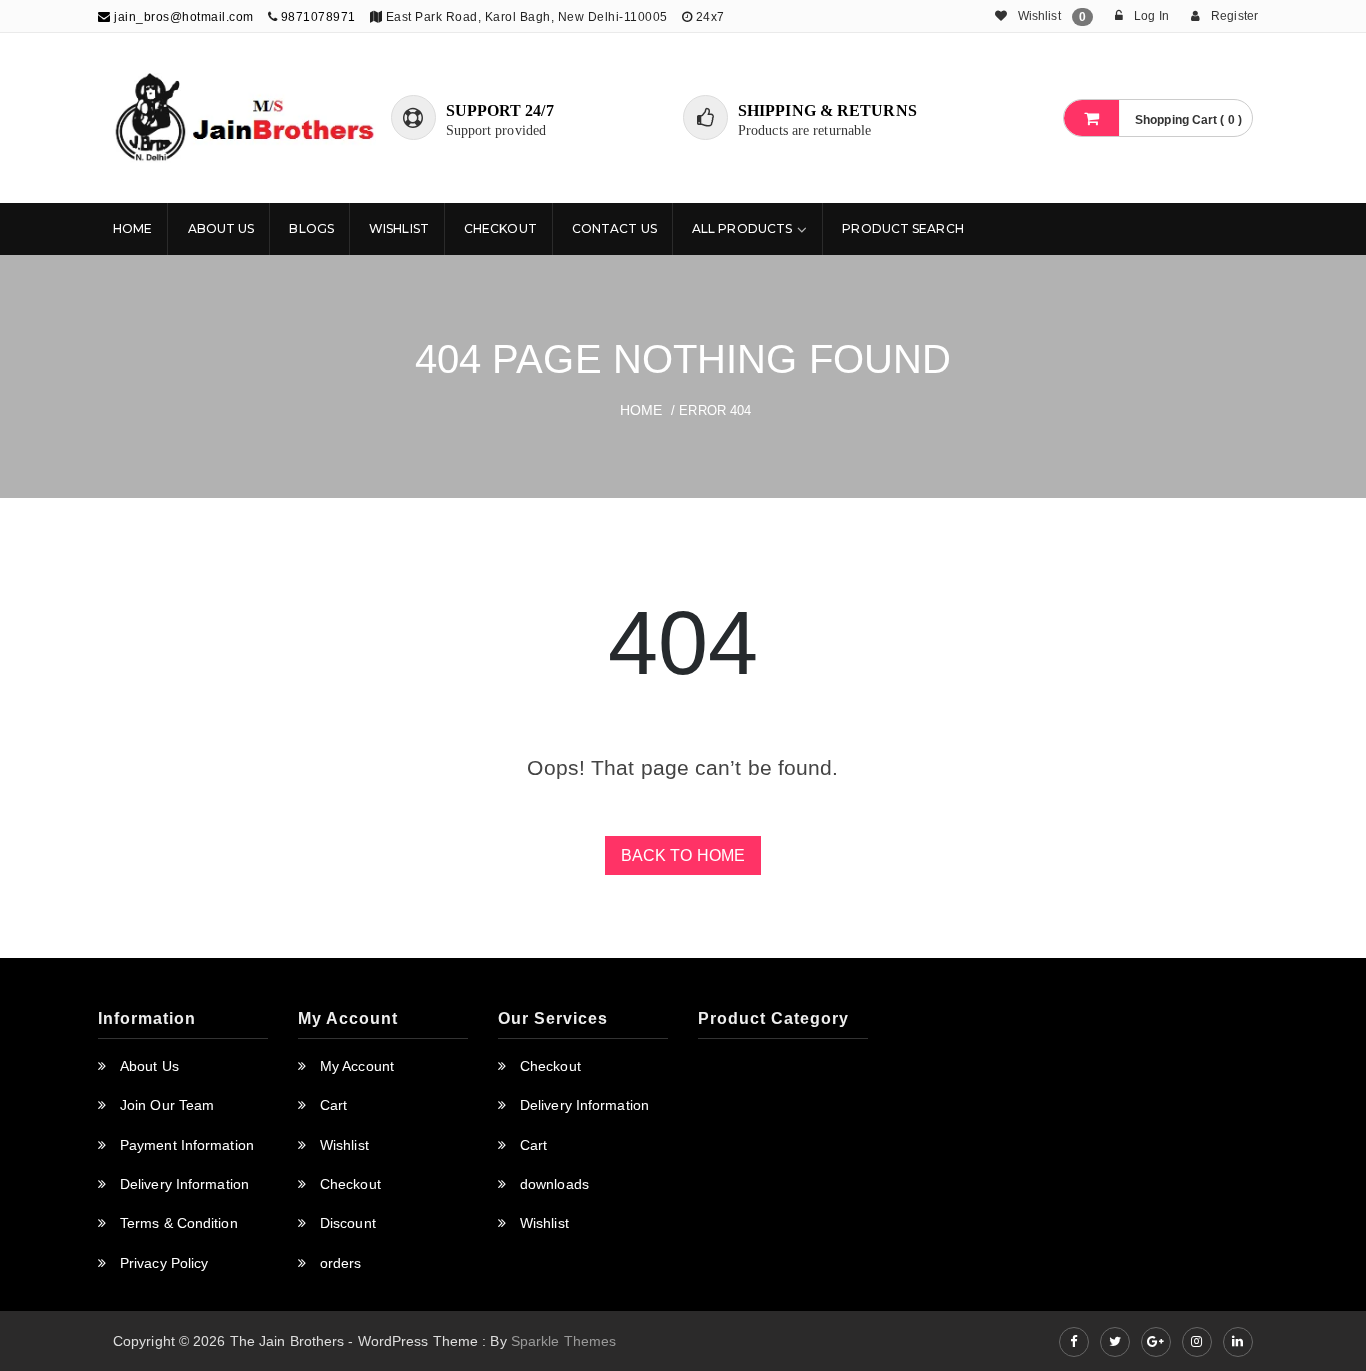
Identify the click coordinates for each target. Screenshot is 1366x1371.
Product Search (902, 228)
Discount (348, 1223)
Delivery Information (184, 1184)
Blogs (311, 228)
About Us (221, 228)
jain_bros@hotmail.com (182, 17)
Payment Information (187, 1145)
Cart (333, 1105)
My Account (357, 1066)
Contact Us (614, 228)
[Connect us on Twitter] (1115, 1342)
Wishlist (399, 228)
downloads (554, 1184)
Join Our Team (167, 1105)
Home (132, 228)
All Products (742, 228)
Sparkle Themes (563, 1341)
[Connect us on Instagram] (1197, 1342)
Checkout (500, 228)
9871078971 (318, 17)
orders (341, 1263)
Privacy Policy (164, 1263)
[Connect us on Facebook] (1074, 1342)
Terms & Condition (179, 1223)
